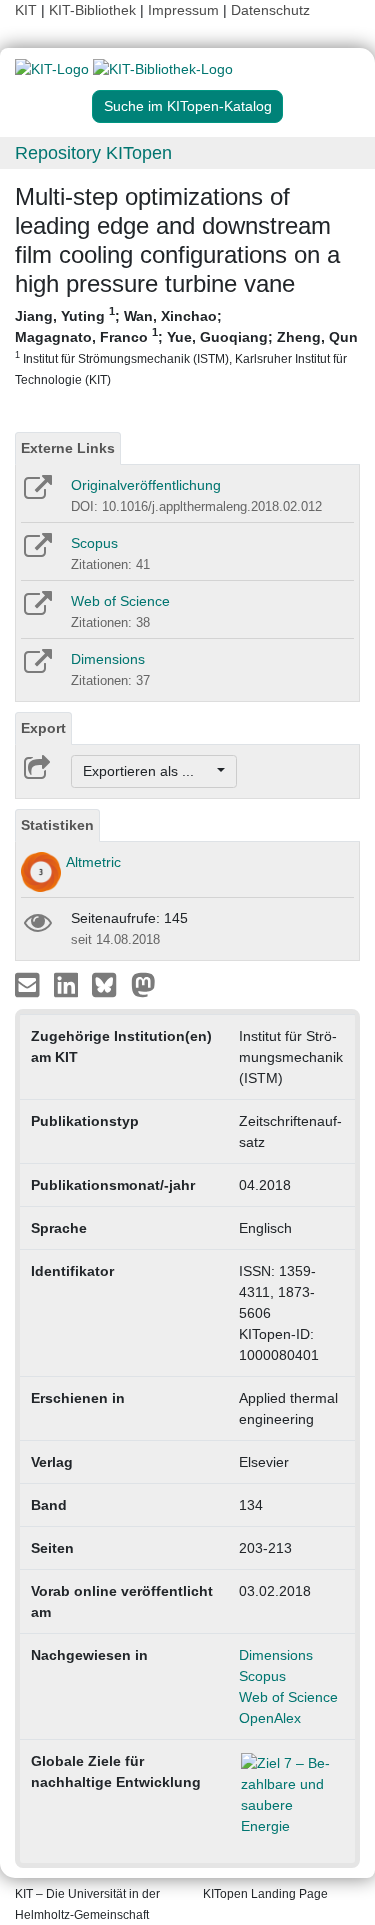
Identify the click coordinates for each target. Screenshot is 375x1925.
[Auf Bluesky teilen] (109, 984)
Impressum (183, 10)
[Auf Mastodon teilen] (143, 984)
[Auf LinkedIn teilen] (68, 984)
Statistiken (57, 825)
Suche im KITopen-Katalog (188, 106)
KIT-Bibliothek (94, 10)
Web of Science (120, 601)
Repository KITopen (93, 153)
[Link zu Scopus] (36, 552)
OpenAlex (270, 1718)
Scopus (94, 543)
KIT (26, 10)
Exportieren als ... (148, 771)
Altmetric (93, 862)
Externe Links (68, 448)
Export (43, 728)
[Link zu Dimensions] (36, 668)
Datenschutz (270, 10)
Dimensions (108, 659)
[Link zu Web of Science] (36, 610)
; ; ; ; (186, 346)
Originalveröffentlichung (146, 485)
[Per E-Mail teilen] (29, 984)
